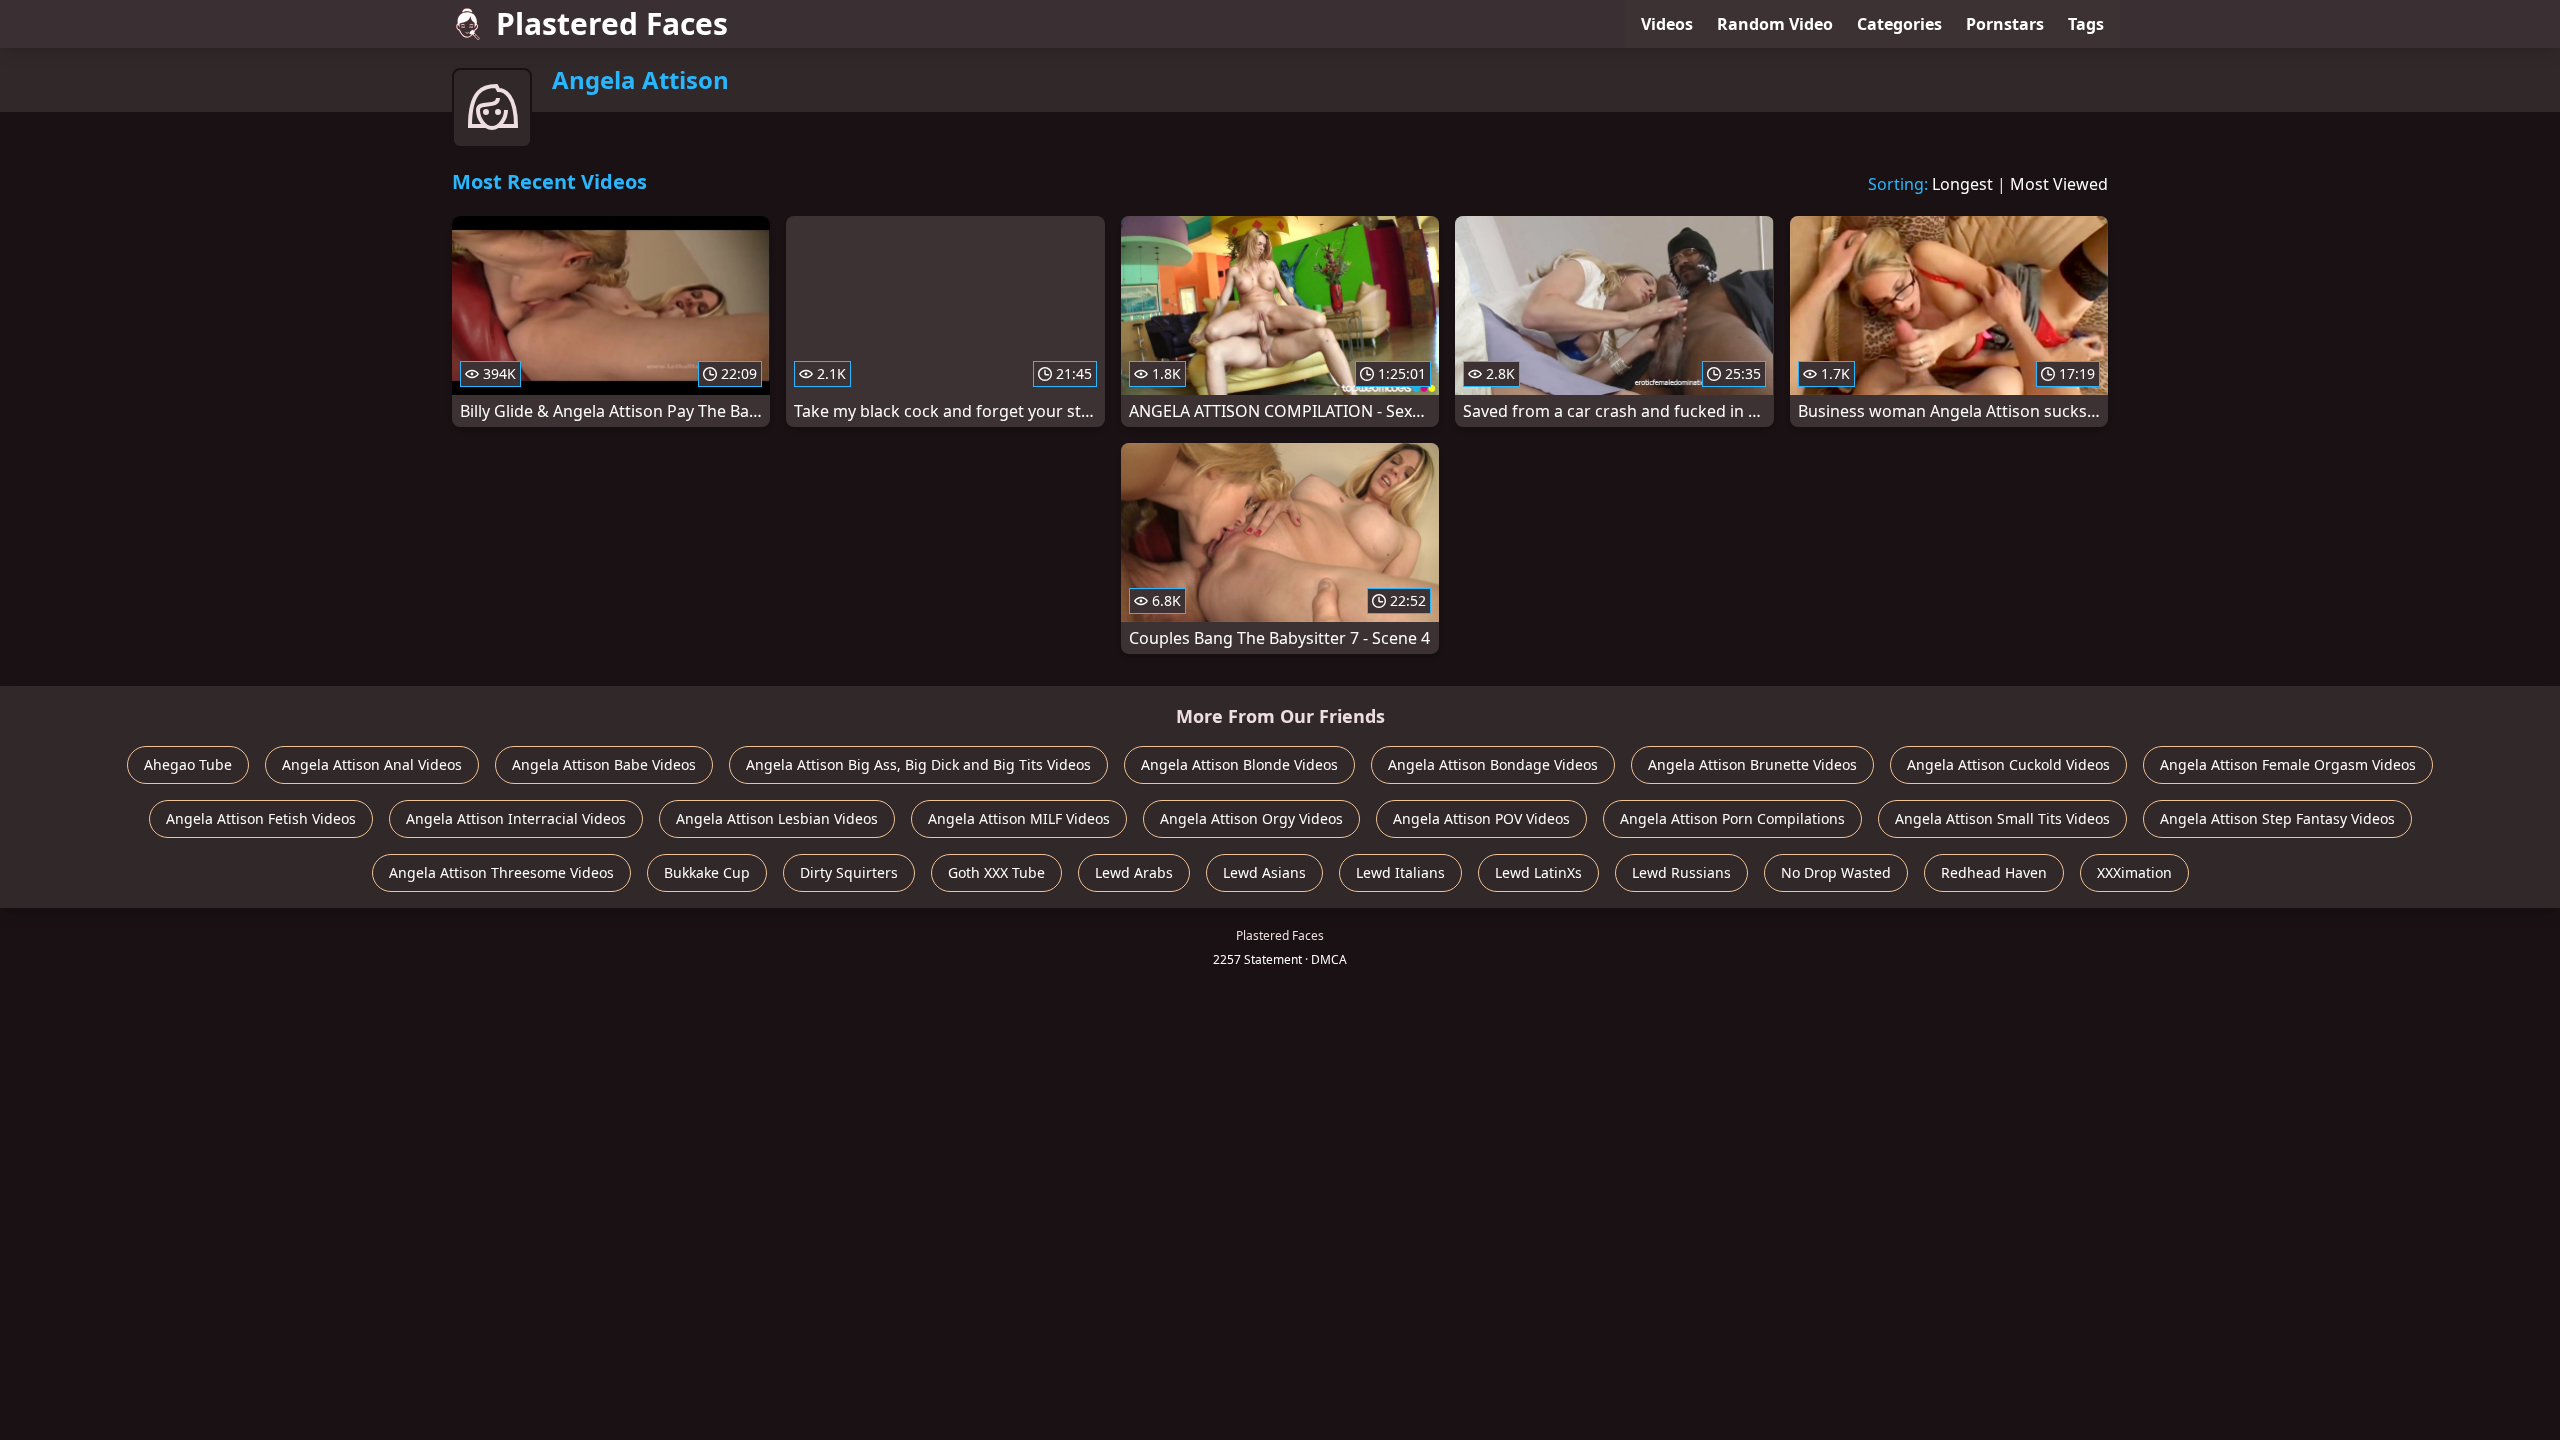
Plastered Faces (612, 23)
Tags (2086, 24)
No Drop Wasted (1836, 872)
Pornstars (2005, 24)
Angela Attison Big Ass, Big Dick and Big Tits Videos (918, 764)
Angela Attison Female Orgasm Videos (2288, 764)
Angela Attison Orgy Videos (1251, 818)
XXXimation (2134, 872)
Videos (1667, 24)
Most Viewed (2059, 184)
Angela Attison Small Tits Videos (2002, 818)
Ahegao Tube (188, 764)
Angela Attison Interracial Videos (516, 818)
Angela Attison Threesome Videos (501, 872)
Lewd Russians (1681, 872)
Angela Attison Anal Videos (372, 764)
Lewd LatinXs (1538, 872)
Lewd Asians (1264, 872)
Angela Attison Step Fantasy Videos (2277, 818)
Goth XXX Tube (996, 872)
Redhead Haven (1994, 872)
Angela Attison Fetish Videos (261, 818)
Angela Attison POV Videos (1481, 818)
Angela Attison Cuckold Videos (2008, 764)
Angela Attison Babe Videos (604, 764)
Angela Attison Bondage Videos (1493, 764)
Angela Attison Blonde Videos (1239, 764)
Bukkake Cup (707, 872)
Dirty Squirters (849, 872)
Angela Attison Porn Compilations (1732, 818)
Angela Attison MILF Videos (1019, 818)
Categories (1899, 24)
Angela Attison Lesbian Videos (777, 818)
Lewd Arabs (1134, 872)
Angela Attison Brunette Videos (1752, 764)
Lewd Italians (1400, 872)
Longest (1962, 184)
